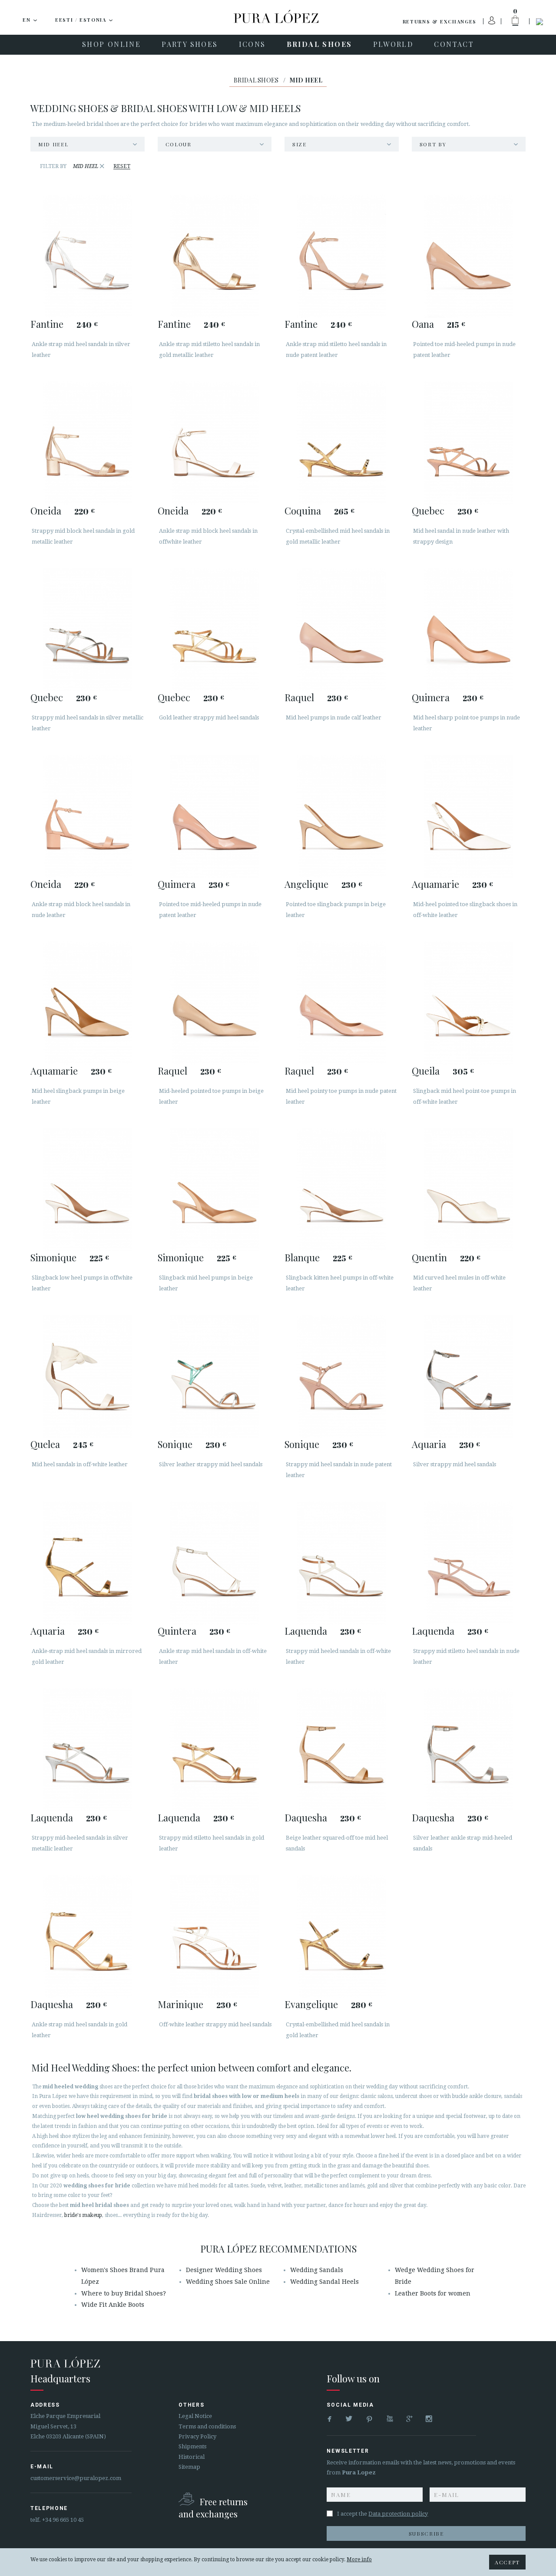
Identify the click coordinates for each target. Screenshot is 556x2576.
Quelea (45, 1444)
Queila (426, 1071)
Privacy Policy (197, 2436)
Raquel (299, 697)
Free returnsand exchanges (213, 2508)
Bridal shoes (256, 80)
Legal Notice (195, 2416)
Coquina (303, 511)
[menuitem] (111, 45)
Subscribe (426, 2533)
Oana (423, 324)
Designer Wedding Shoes (224, 2270)
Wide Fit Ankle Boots (113, 2305)
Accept (507, 2562)
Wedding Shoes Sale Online (228, 2282)
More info (359, 2560)
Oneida (46, 511)
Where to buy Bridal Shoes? (124, 2293)
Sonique (175, 1444)
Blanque (302, 1257)
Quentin (429, 1257)
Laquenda (306, 1631)
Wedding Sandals (317, 2270)
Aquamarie (435, 884)
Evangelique (311, 2004)
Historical (192, 2457)
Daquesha (306, 1817)
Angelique (306, 884)
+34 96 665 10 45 (63, 2520)
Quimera (431, 697)
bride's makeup (83, 2215)
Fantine (47, 324)
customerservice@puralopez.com (76, 2478)
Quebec (428, 511)
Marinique (180, 2004)
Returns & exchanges (440, 21)
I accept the (382, 2514)
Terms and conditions (207, 2426)
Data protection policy (398, 2514)
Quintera (177, 1631)
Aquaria (429, 1444)
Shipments (192, 2446)
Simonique (53, 1257)
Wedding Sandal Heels (324, 2282)
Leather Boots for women (433, 2293)
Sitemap (189, 2467)
